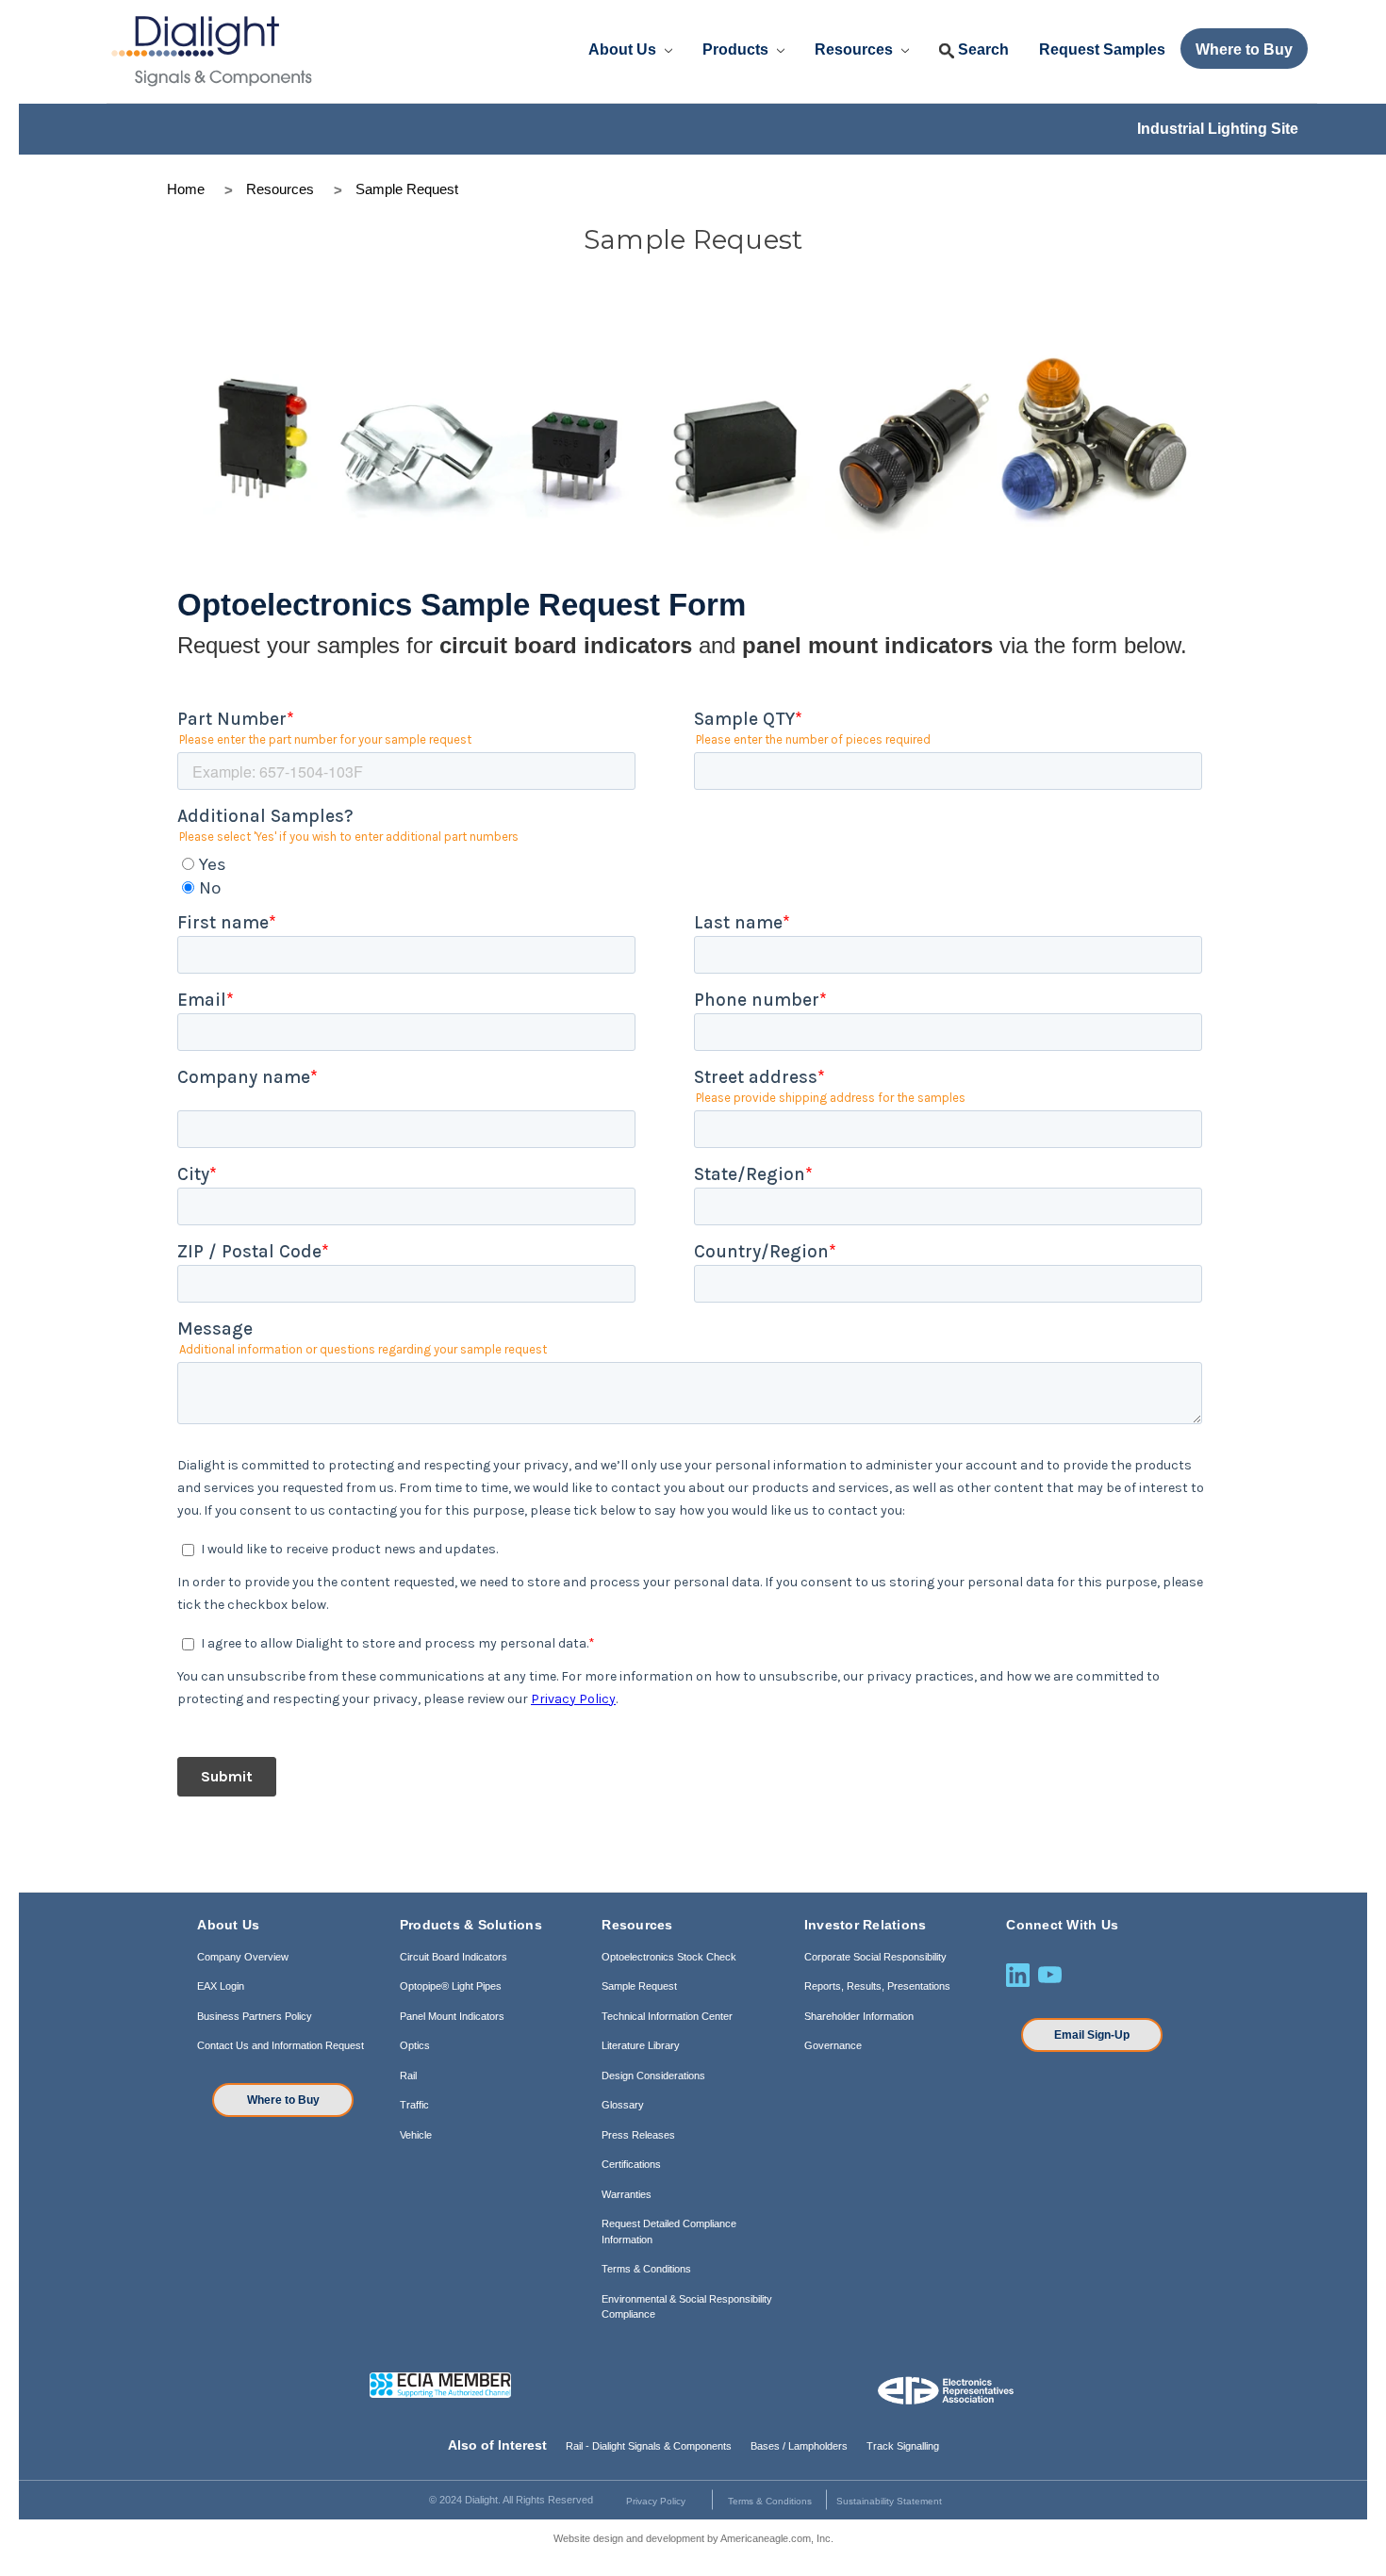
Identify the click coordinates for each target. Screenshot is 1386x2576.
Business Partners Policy (255, 2016)
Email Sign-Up (1092, 2035)
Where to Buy (283, 2100)
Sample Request (639, 1986)
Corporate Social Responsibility (875, 1957)
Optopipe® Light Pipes (451, 1986)
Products (737, 49)
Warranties (627, 2194)
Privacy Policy (656, 2501)
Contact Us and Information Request (280, 2045)
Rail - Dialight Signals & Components (649, 2446)
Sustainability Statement (889, 2501)
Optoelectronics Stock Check (669, 1957)
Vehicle (416, 2135)
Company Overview (243, 1957)
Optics (415, 2045)
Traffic (414, 2105)
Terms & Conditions (646, 2269)
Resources (856, 49)
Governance (833, 2045)
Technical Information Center (667, 2016)
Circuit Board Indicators (454, 1957)
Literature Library (641, 2045)
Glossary (623, 2105)
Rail (408, 2076)
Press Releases (638, 2135)
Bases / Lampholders (799, 2446)
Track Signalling (903, 2446)
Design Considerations (653, 2076)
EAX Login (221, 1986)
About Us (624, 49)
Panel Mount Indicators (452, 2016)
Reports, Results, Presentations (877, 1986)
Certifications (631, 2164)
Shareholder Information (859, 2016)
